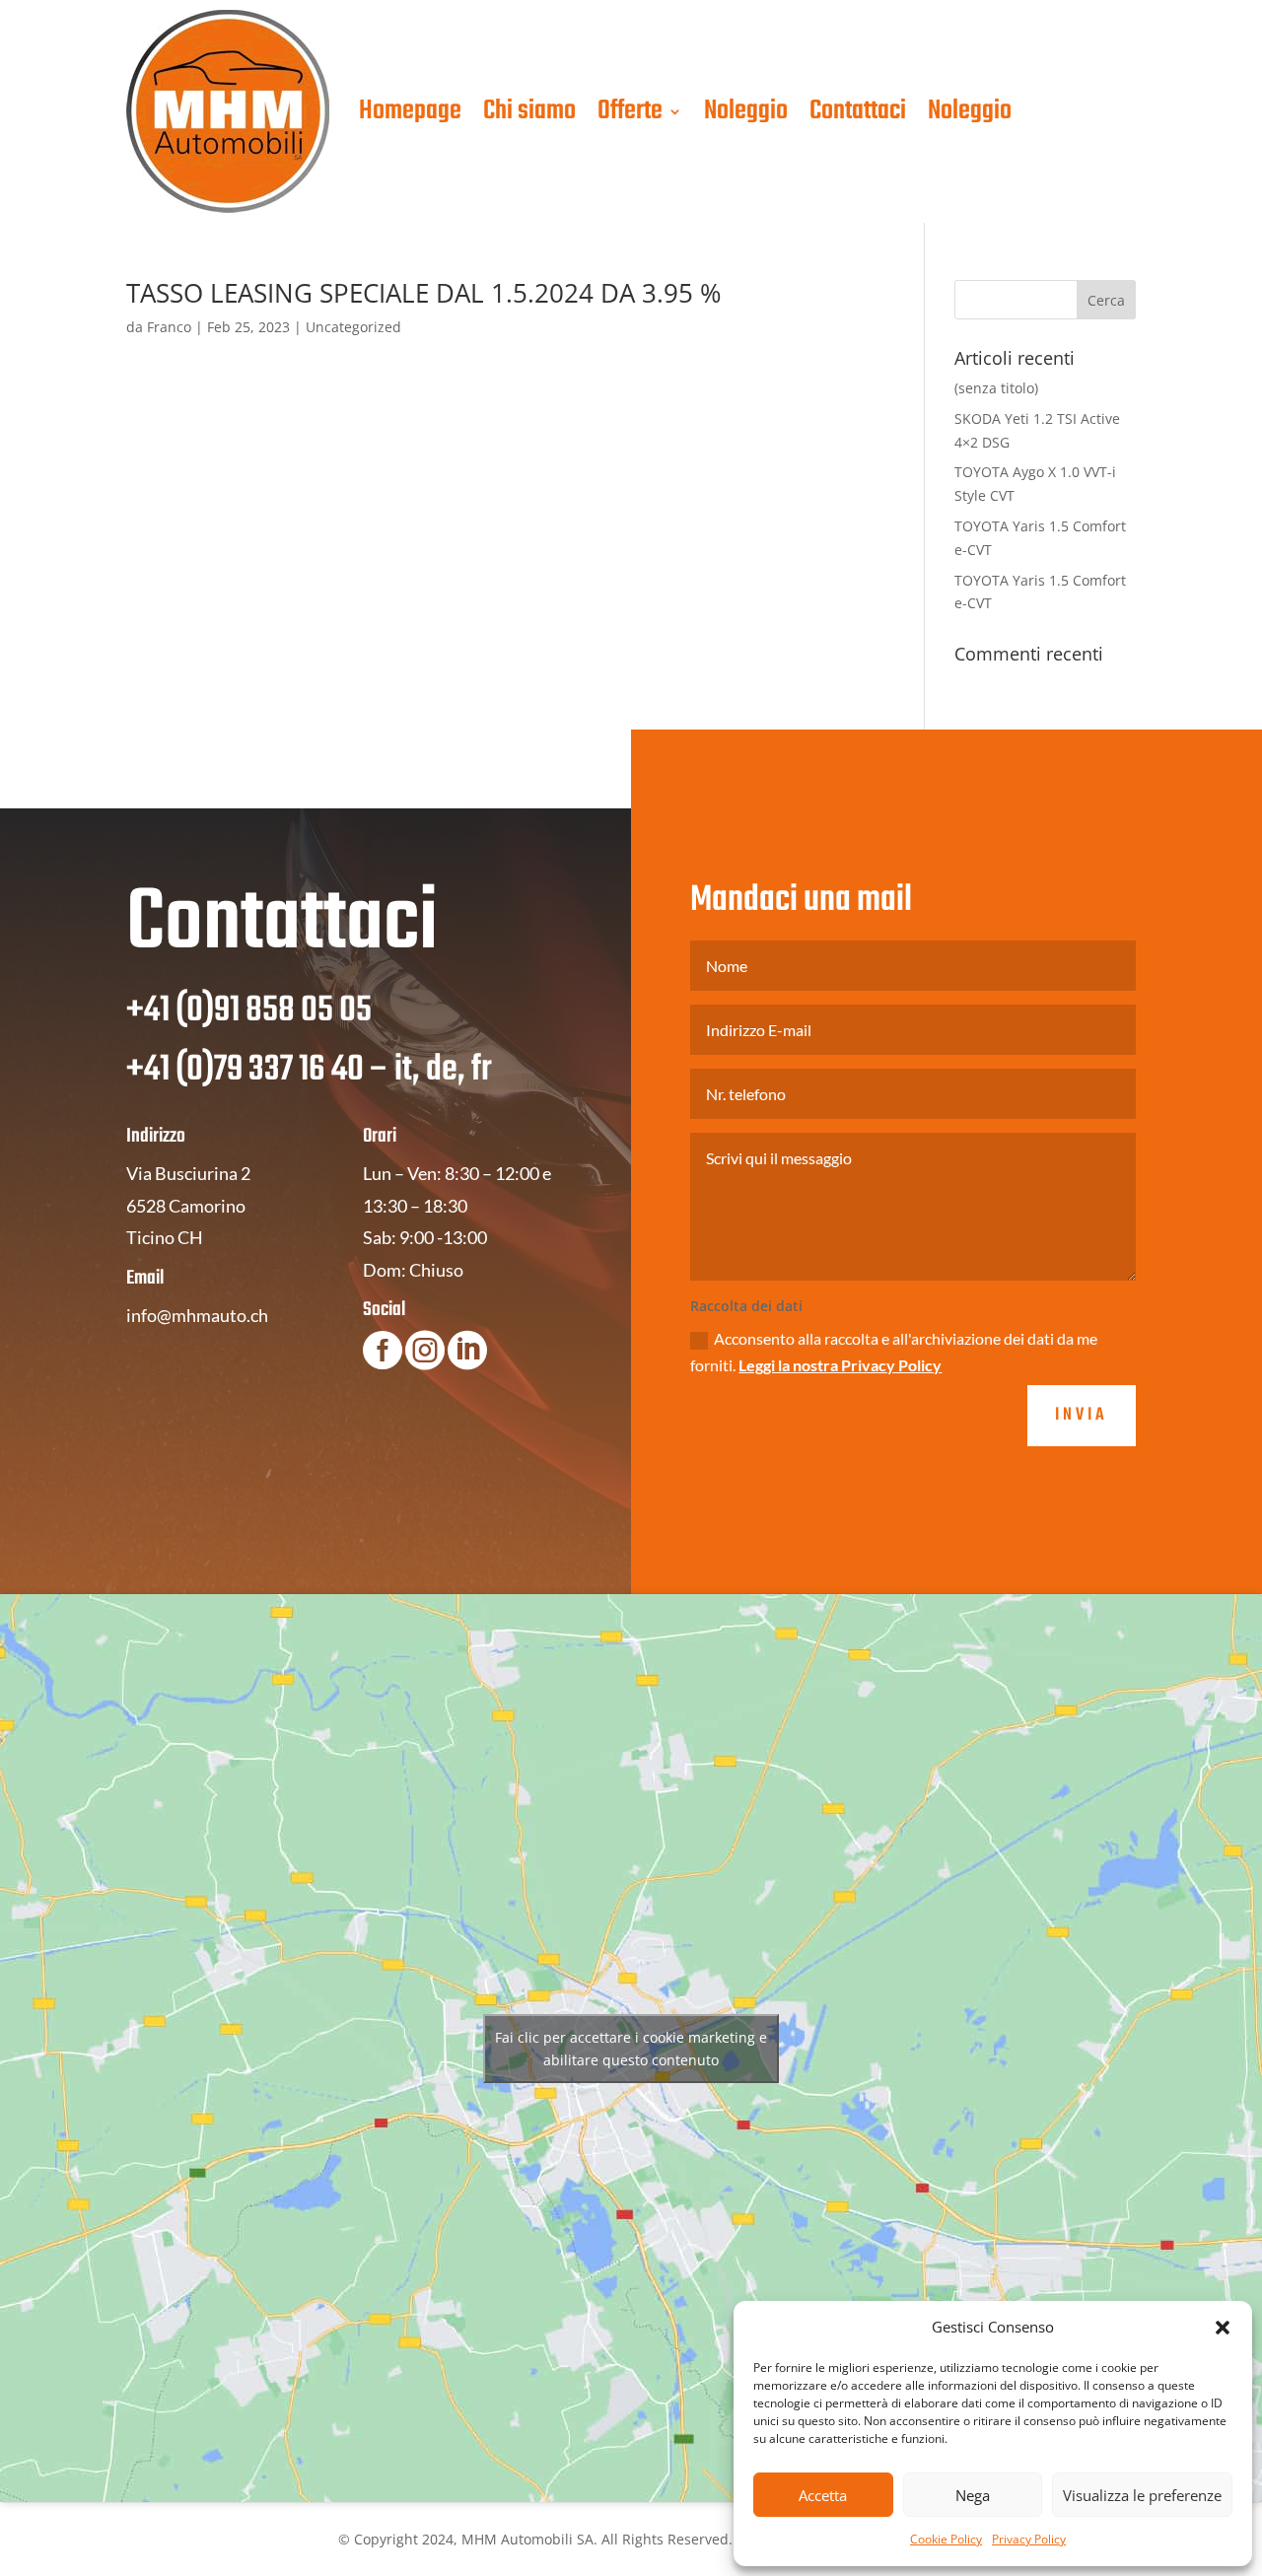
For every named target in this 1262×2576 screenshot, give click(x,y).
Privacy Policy (1029, 2539)
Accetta (823, 2495)
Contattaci (858, 111)
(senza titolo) (996, 388)
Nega (973, 2495)
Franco (169, 327)
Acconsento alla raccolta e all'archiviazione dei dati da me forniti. (894, 1352)
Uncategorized (353, 327)
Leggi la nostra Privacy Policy (840, 1365)
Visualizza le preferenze (1142, 2495)
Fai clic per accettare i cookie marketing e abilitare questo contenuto (631, 2049)
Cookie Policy (946, 2539)
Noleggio (746, 111)
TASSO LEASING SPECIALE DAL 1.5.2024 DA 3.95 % (424, 293)
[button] (1223, 2328)
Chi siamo (529, 111)
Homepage (410, 111)
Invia (1082, 1415)
